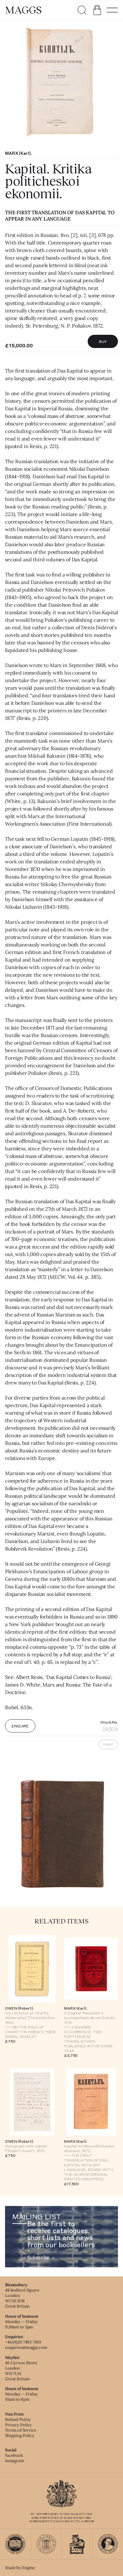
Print (108, 1744)
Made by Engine (20, 2568)
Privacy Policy (18, 2425)
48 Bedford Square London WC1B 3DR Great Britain (22, 2298)
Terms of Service (21, 2430)
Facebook (14, 2455)
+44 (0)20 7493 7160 (23, 2342)
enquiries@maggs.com (26, 2347)
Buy (103, 341)
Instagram (15, 2461)
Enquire (20, 1726)
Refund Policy (18, 2419)
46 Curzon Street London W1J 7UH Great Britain (21, 2371)
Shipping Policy (20, 2436)
